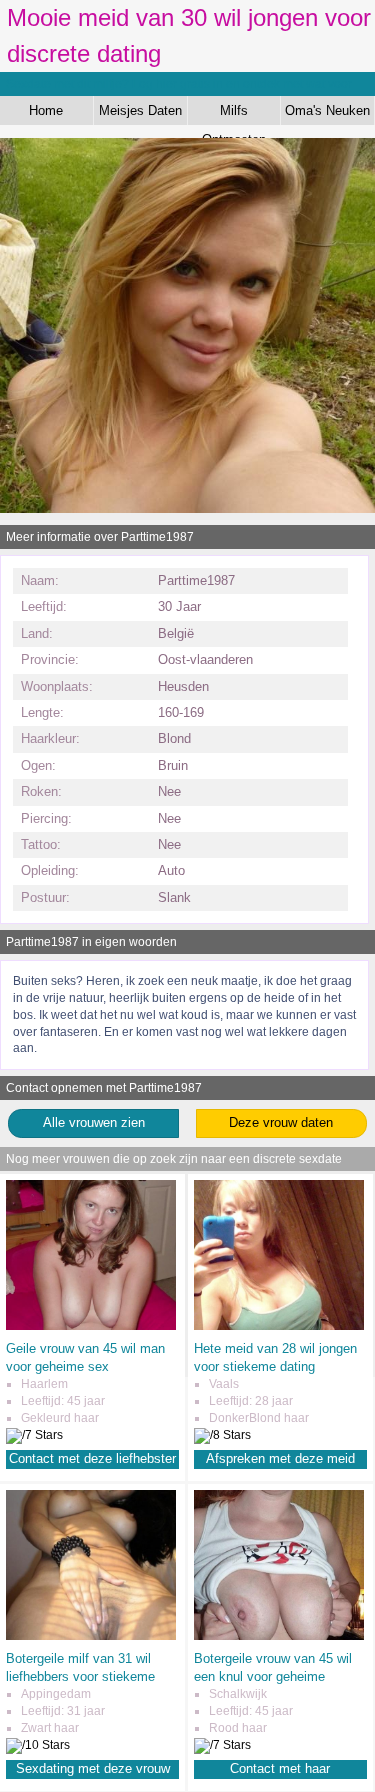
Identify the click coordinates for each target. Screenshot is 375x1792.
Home (46, 110)
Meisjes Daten (140, 110)
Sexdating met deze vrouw (93, 1768)
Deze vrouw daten (281, 1122)
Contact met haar (280, 1768)
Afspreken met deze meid (280, 1458)
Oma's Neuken (327, 110)
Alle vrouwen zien (94, 1122)
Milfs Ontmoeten (234, 114)
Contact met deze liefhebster (92, 1458)
